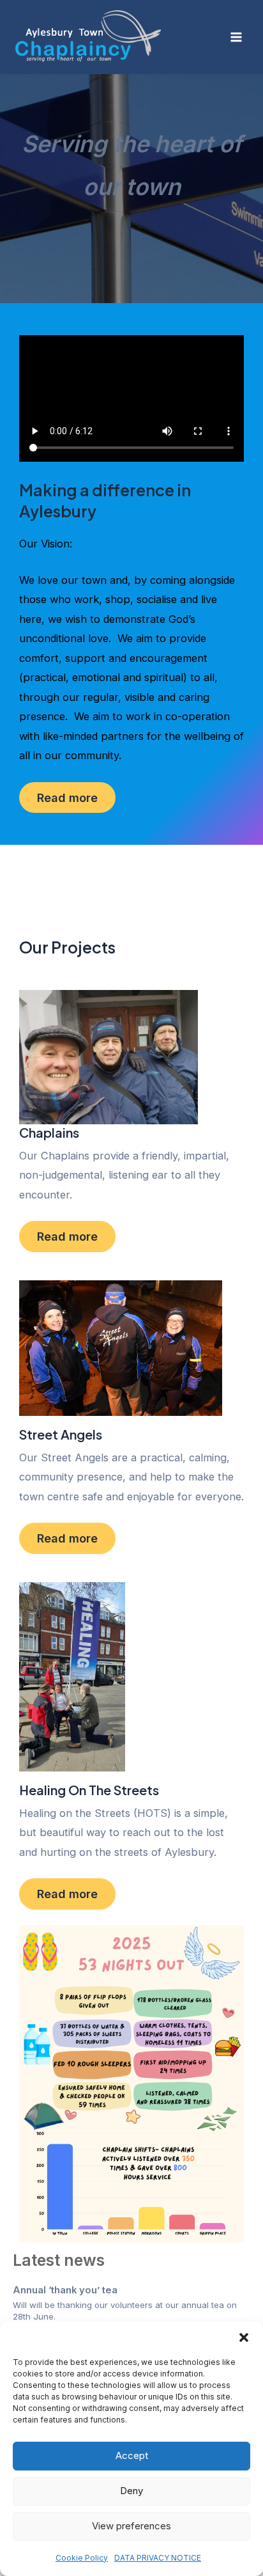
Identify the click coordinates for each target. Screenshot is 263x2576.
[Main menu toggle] (236, 37)
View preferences (131, 2526)
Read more (67, 797)
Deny (131, 2491)
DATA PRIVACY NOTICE (158, 2558)
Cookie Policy (82, 2558)
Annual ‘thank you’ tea (65, 2290)
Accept (132, 2455)
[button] (244, 2337)
